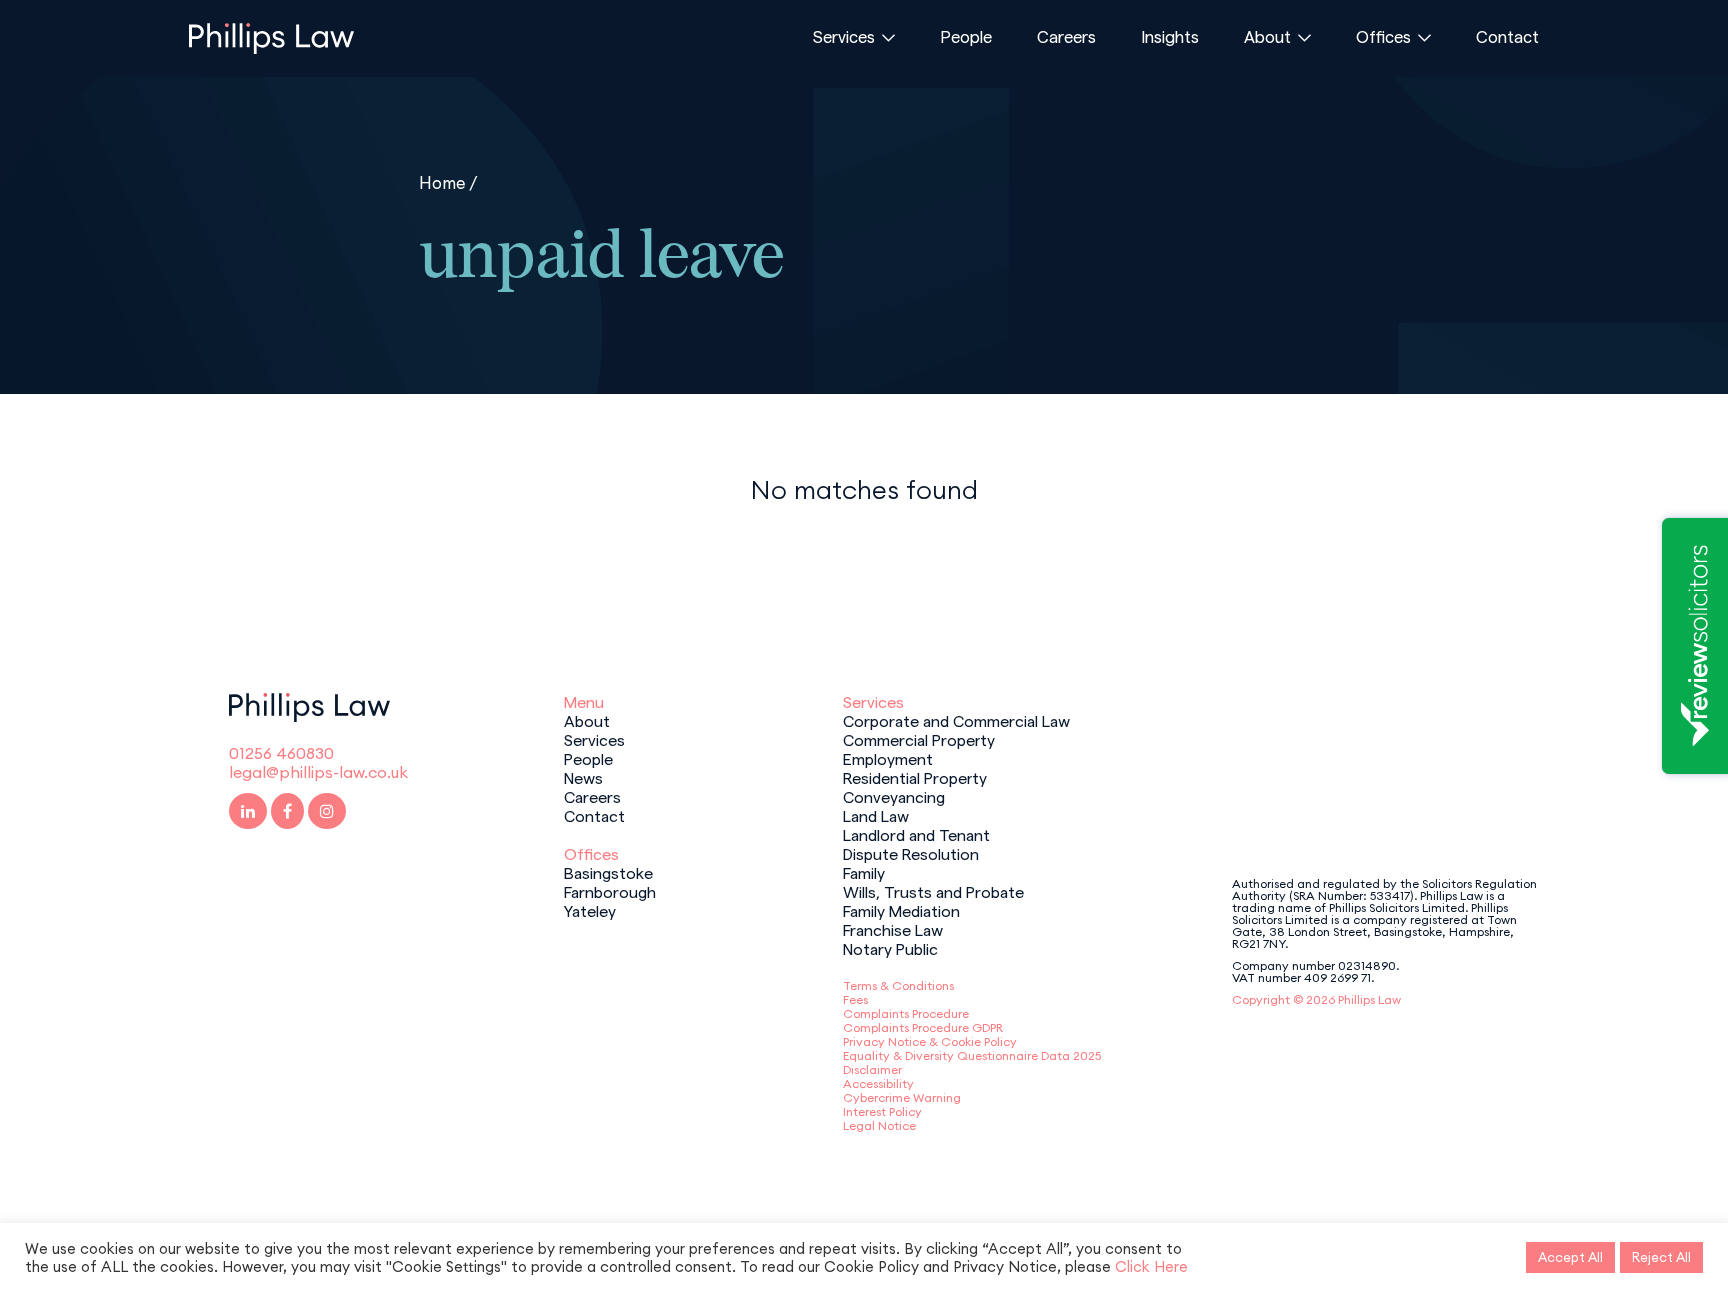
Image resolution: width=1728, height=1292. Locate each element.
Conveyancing (894, 796)
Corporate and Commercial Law (956, 720)
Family (864, 872)
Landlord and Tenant (916, 834)
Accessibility (878, 1083)
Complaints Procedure (906, 1013)
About (1267, 36)
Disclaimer (872, 1069)
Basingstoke (608, 872)
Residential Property (915, 777)
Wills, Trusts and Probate (933, 891)
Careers (1066, 36)
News (583, 777)
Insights (1170, 36)
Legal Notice (879, 1125)
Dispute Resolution (911, 853)
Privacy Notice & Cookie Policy (930, 1041)
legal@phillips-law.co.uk (318, 772)
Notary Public (890, 948)
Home (442, 182)
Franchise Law (893, 929)
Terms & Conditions (898, 985)
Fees (855, 999)
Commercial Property (919, 739)
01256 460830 (281, 753)
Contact (1507, 36)
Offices (1383, 36)
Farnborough (610, 891)
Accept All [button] (1570, 1257)
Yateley (590, 910)
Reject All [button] (1661, 1257)
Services (844, 36)
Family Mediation (901, 910)
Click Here (1151, 1266)
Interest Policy (882, 1111)
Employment (888, 758)
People (966, 36)
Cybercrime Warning (902, 1097)
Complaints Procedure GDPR (923, 1027)
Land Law (876, 815)
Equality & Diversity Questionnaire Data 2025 (972, 1055)
